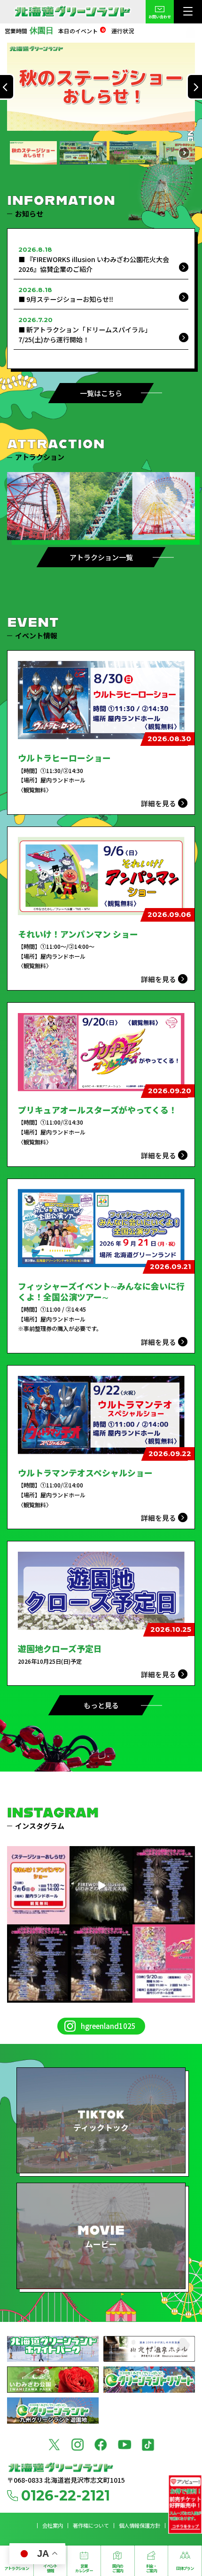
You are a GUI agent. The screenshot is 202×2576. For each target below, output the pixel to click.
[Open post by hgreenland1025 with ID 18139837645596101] (38, 1964)
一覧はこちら (101, 393)
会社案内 (53, 2526)
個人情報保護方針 (140, 2526)
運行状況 (123, 31)
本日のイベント (82, 31)
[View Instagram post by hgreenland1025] (64, 1919)
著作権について (91, 2526)
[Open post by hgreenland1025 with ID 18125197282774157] (101, 1885)
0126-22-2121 (66, 2496)
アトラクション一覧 (101, 557)
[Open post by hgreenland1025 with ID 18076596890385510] (38, 1885)
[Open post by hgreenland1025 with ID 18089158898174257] (101, 1964)
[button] (101, 87)
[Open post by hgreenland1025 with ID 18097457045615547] (164, 1885)
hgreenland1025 (108, 2026)
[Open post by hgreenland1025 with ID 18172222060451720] (164, 1964)
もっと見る (101, 1705)
